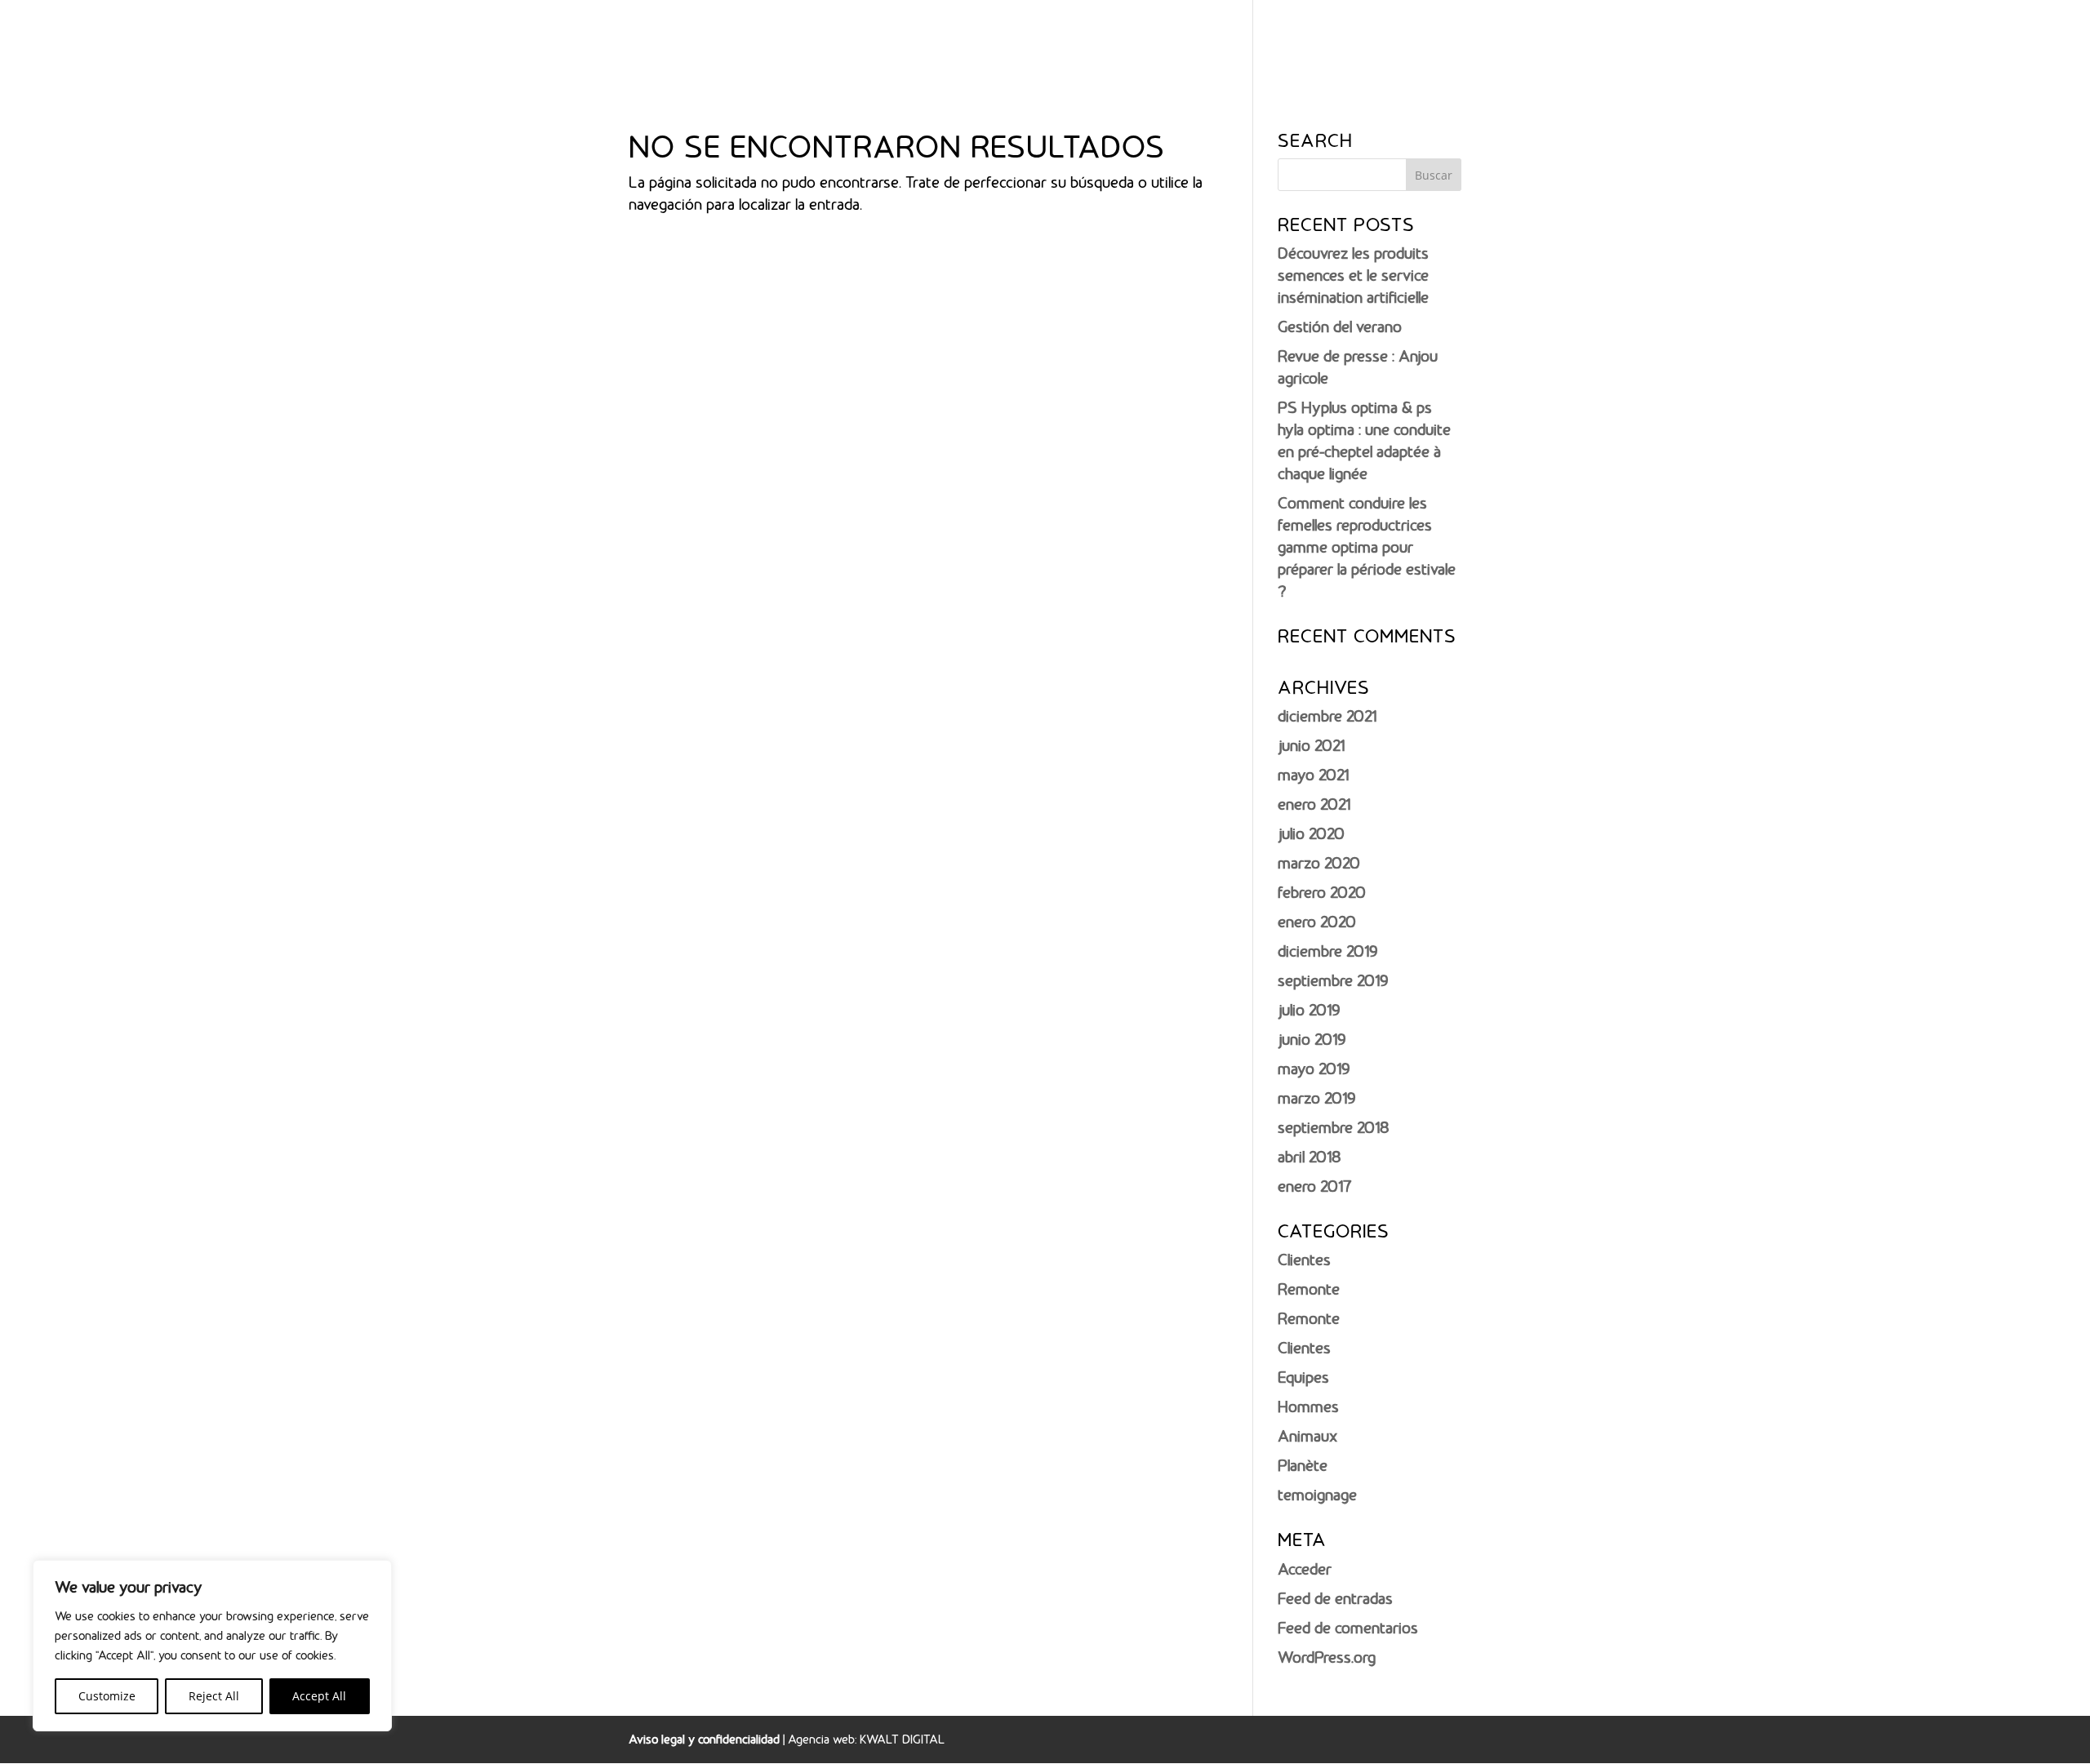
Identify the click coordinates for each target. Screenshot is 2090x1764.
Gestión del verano (1340, 327)
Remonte (1309, 1289)
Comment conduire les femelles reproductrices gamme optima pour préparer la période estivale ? (1367, 547)
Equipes (1303, 1377)
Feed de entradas (1335, 1598)
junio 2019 (1312, 1039)
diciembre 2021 (1327, 716)
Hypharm (1421, 44)
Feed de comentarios (1348, 1628)
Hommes (1308, 1406)
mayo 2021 (1313, 775)
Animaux (1307, 1436)
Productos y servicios (1558, 44)
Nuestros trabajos (1720, 44)
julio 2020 (1311, 833)
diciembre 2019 (1327, 951)
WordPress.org (1327, 1657)
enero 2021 (1314, 804)
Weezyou (1827, 44)
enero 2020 (1317, 922)
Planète (1303, 1465)
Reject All (214, 1696)
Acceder (1305, 1569)
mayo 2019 (1314, 1069)
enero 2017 (1315, 1186)
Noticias (1903, 44)
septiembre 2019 (1333, 980)
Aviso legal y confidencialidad (704, 1739)
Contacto (1979, 44)
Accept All (319, 1696)
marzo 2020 (1319, 863)
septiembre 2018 (1333, 1127)
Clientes (1304, 1260)
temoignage (1317, 1495)
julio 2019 (1309, 1010)
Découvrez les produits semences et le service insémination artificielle (1353, 275)
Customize (107, 1696)
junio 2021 (1311, 745)
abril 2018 (1309, 1157)
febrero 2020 (1322, 892)
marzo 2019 (1316, 1098)
